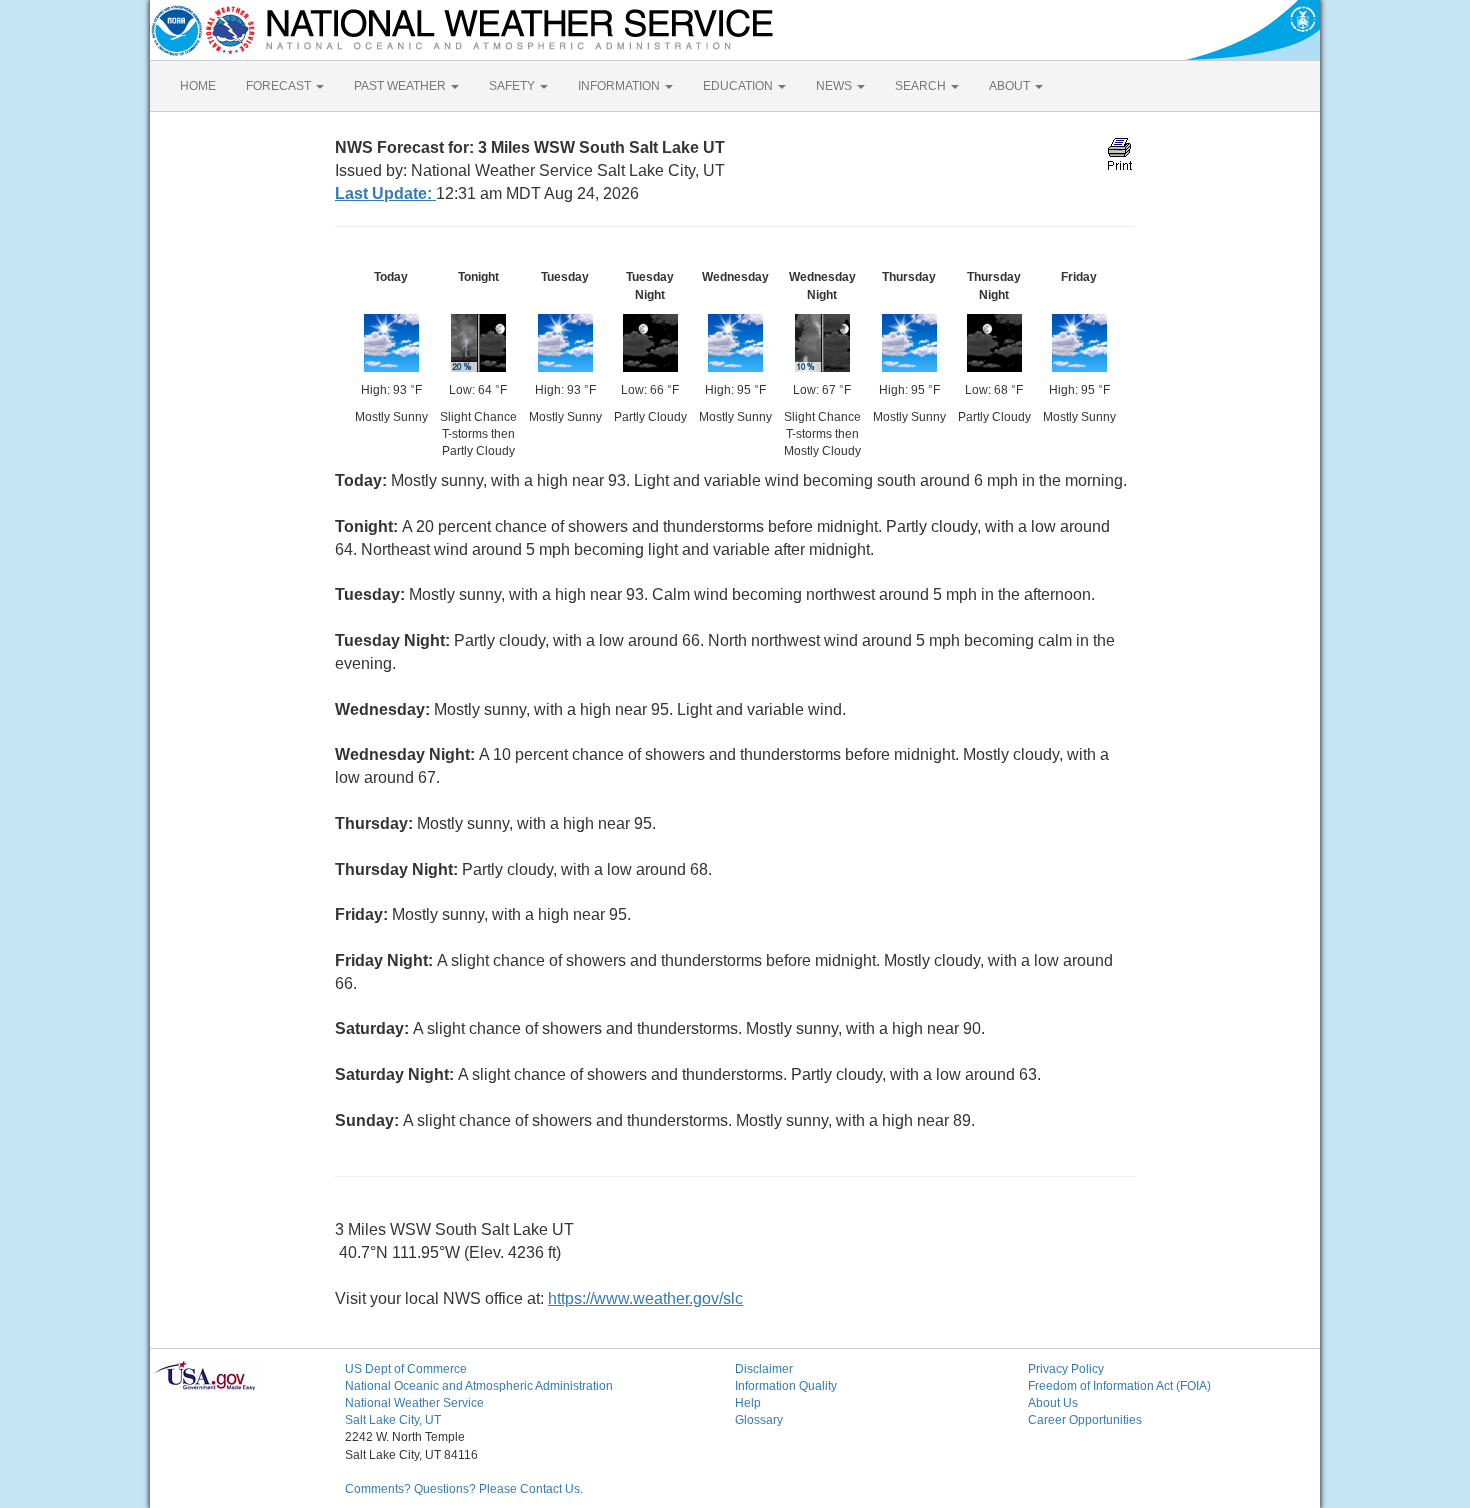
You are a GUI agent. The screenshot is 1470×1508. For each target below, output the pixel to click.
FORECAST (280, 86)
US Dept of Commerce (406, 1369)
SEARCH (922, 86)
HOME (198, 86)
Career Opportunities (1085, 1420)
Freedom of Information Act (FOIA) (1119, 1386)
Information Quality (786, 1386)
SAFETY (513, 86)
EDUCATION (739, 86)
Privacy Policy (1066, 1369)
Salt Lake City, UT (393, 1420)
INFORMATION (620, 86)
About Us (1053, 1403)
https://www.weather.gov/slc (645, 1298)
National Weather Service (414, 1403)
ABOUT (1011, 86)
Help (748, 1403)
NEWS (835, 86)
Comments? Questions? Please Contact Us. (464, 1489)
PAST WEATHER (401, 86)
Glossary (759, 1420)
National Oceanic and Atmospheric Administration (479, 1386)
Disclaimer (764, 1369)
